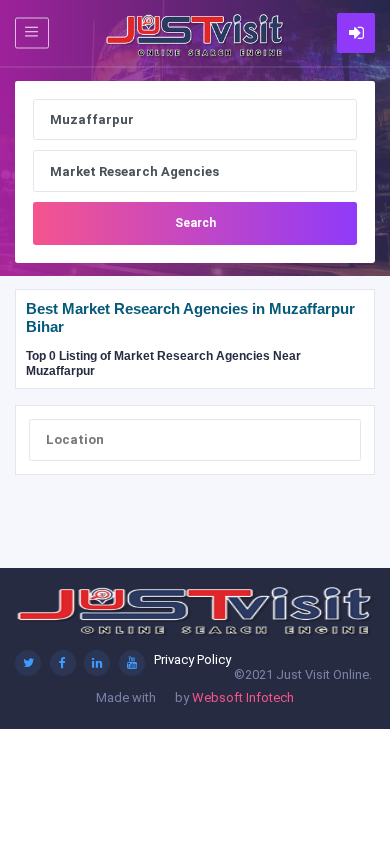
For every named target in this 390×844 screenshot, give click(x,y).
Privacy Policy (192, 659)
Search (195, 223)
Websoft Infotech (243, 697)
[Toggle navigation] (32, 32)
